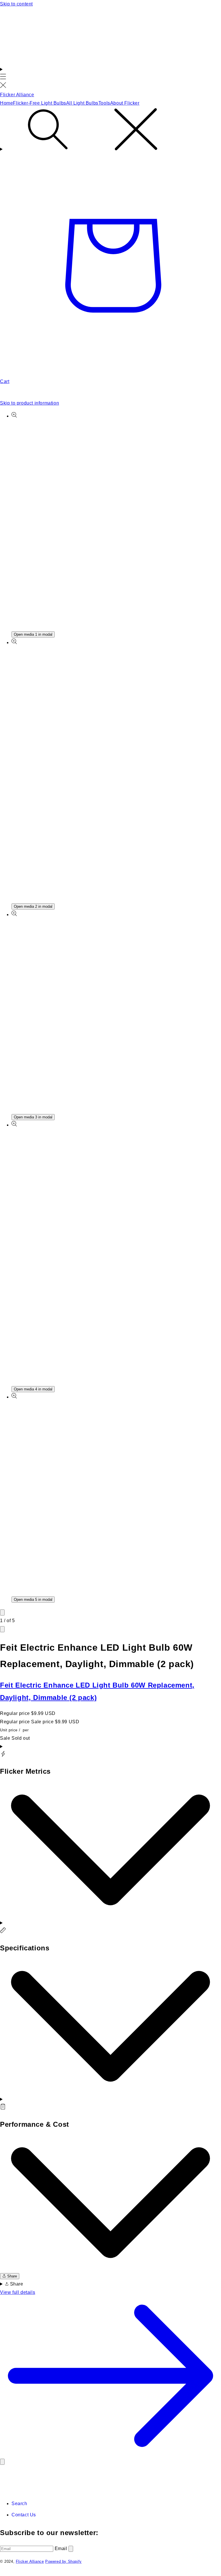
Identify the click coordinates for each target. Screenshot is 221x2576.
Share (12, 2276)
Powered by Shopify (63, 2561)
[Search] (110, 131)
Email (62, 2548)
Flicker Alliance (30, 2561)
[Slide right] (2, 1629)
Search (19, 2504)
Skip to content (16, 4)
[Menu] (3, 78)
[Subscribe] (71, 2549)
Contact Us (24, 2515)
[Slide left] (2, 1612)
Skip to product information (29, 403)
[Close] (2, 2462)
